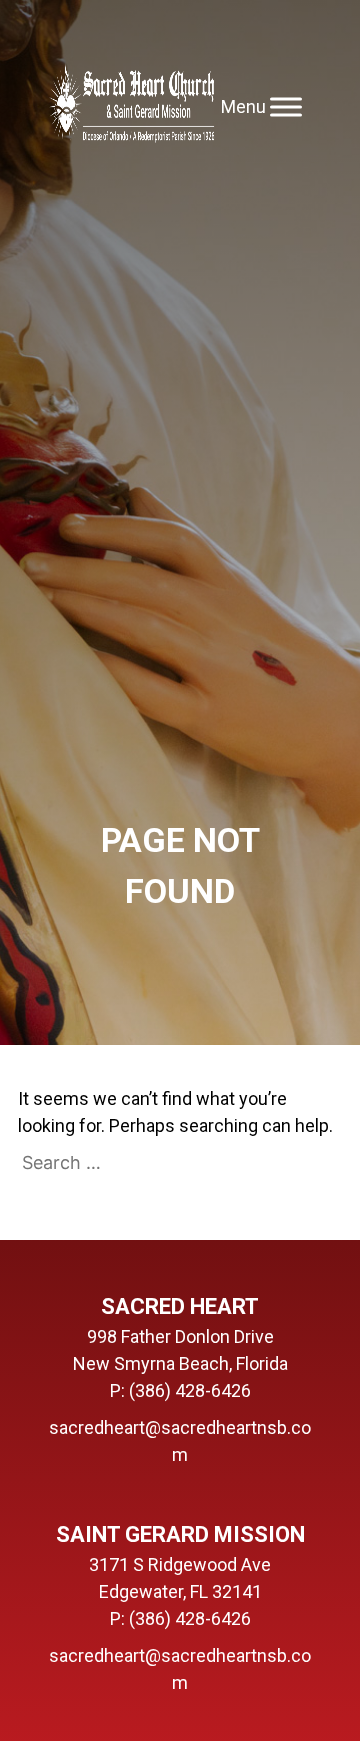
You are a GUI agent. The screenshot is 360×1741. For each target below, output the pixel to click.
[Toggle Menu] (286, 106)
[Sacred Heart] (131, 106)
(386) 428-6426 (190, 1390)
